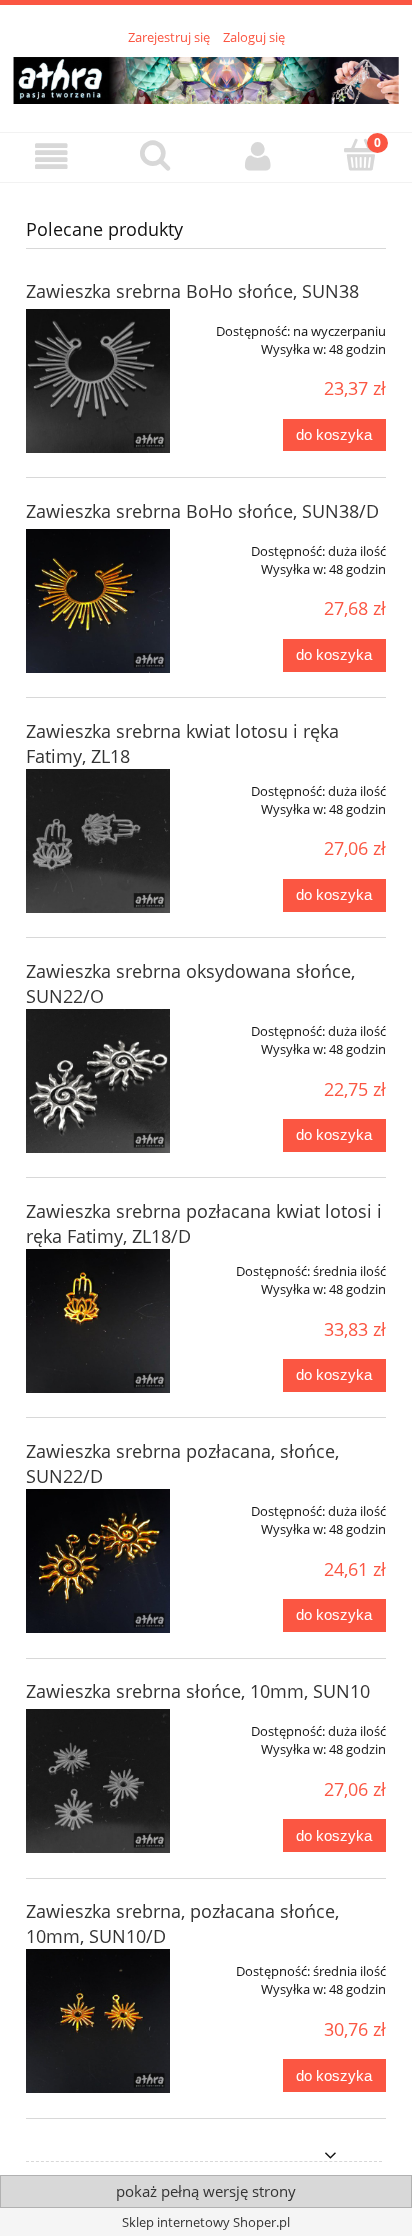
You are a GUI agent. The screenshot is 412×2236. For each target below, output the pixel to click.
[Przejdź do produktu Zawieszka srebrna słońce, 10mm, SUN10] (98, 1781)
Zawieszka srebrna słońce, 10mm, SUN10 (198, 1691)
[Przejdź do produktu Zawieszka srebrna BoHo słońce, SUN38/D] (98, 601)
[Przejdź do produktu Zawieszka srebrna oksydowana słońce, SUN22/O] (98, 1081)
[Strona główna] (206, 77)
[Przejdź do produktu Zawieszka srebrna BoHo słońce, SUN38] (98, 381)
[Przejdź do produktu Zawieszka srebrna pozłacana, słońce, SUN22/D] (98, 1561)
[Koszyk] (360, 155)
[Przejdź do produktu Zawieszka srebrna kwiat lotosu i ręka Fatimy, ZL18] (98, 841)
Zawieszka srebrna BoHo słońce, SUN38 (192, 291)
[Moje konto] (257, 156)
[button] (51, 156)
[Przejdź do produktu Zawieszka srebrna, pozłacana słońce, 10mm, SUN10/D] (98, 2021)
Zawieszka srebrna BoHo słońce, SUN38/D (202, 511)
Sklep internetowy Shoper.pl (206, 2222)
